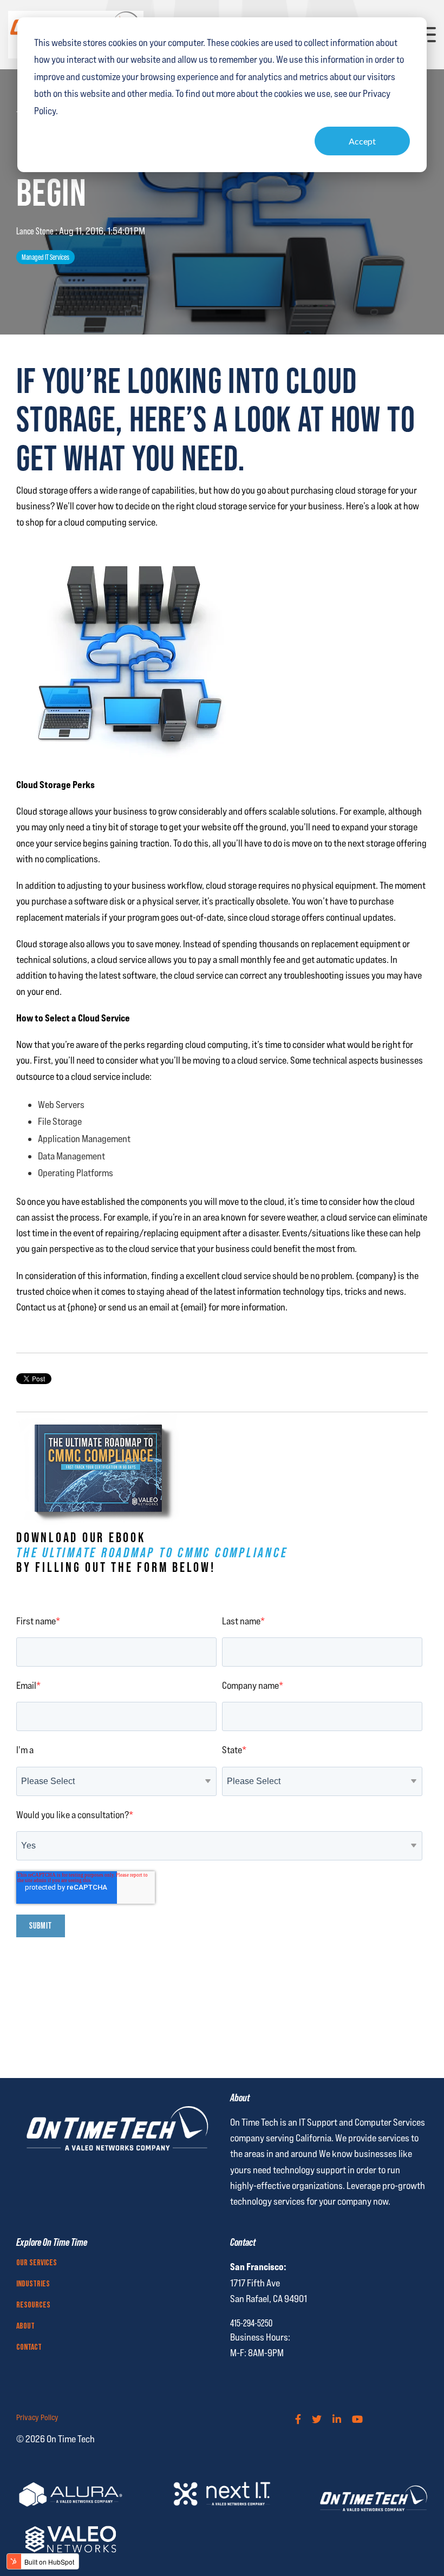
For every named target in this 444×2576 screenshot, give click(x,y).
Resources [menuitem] (33, 2305)
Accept (362, 141)
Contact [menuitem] (29, 2348)
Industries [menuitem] (33, 2284)
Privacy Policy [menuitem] (37, 2417)
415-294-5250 (251, 2323)
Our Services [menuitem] (37, 2263)
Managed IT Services (45, 257)
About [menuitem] (25, 2326)
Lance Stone (36, 231)
